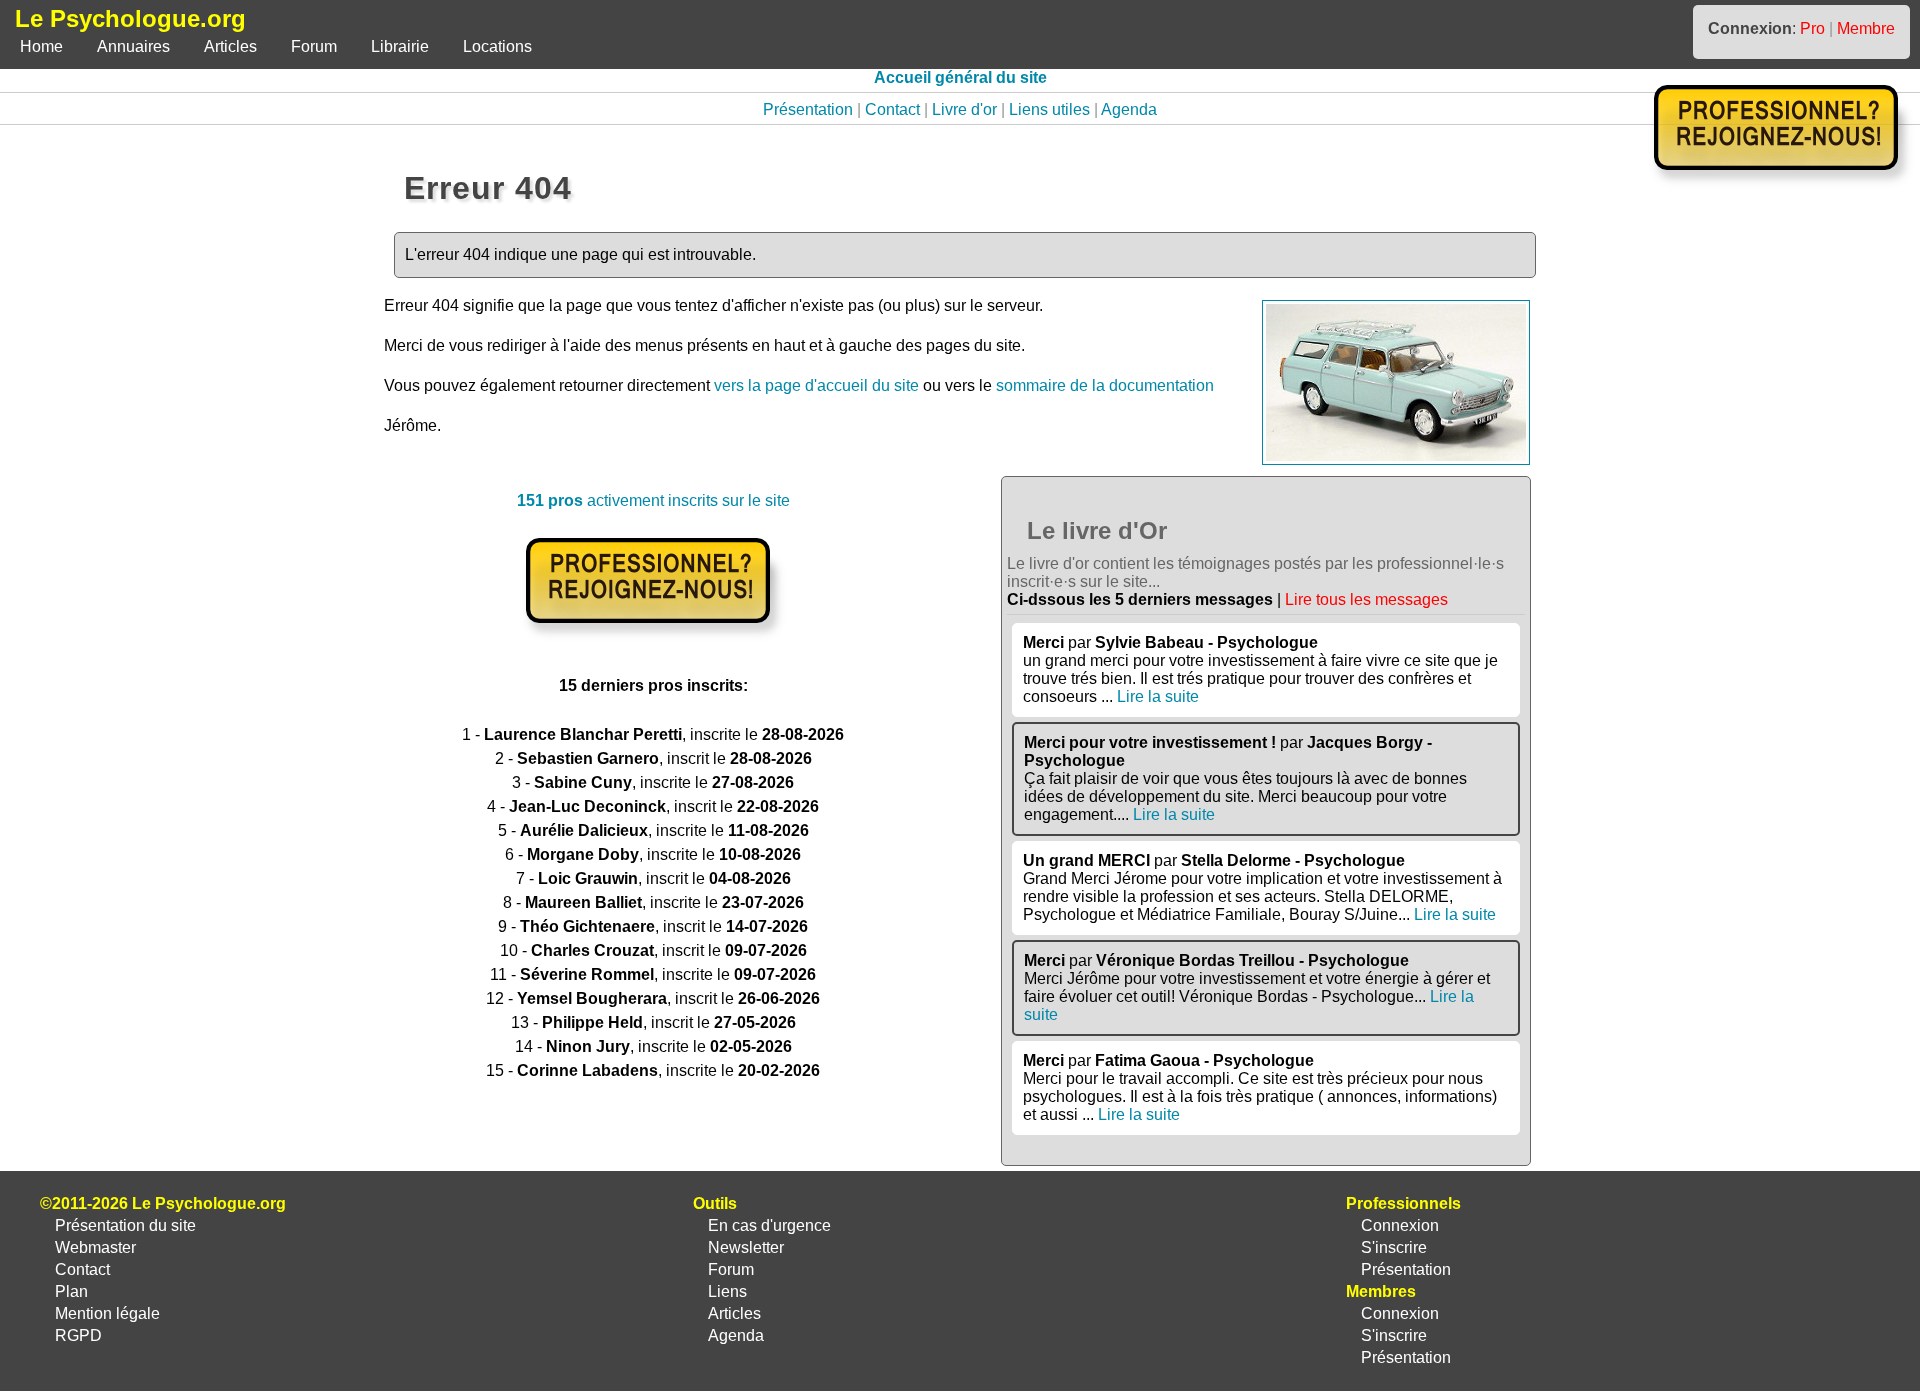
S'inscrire (1394, 1247)
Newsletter (746, 1247)
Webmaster (95, 1247)
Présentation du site (125, 1225)
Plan (71, 1291)
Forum (314, 46)
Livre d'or (964, 109)
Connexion (1400, 1225)
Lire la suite (1158, 696)
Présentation (808, 109)
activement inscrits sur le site (653, 500)
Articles (230, 46)
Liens (727, 1291)
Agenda (1129, 109)
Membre (1866, 28)
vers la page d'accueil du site (816, 385)
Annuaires (133, 46)
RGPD (78, 1335)
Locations (497, 46)
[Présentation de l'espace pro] (653, 636)
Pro (1812, 28)
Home (41, 46)
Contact (892, 109)
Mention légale (107, 1313)
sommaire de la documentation (1105, 385)
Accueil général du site (960, 77)
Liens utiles (1049, 109)
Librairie (400, 46)
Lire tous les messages (1366, 599)
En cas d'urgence (769, 1225)
